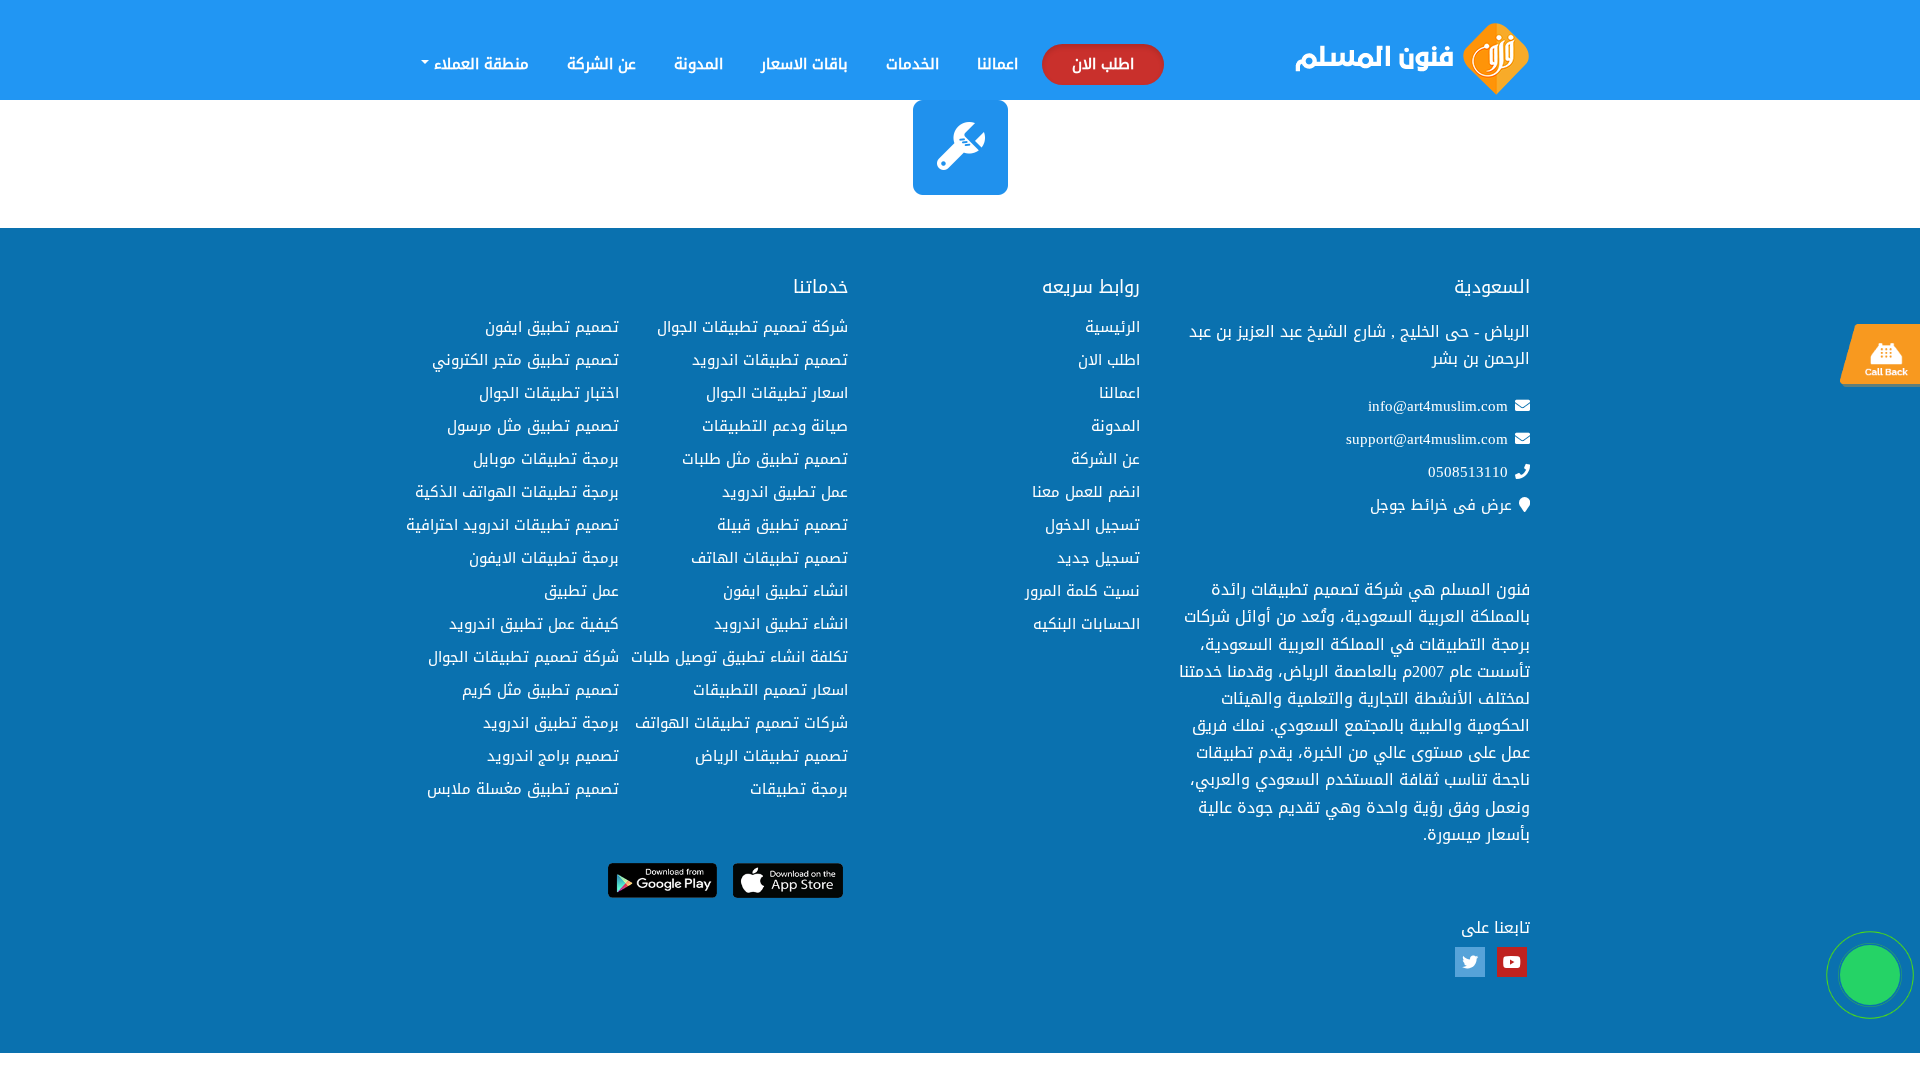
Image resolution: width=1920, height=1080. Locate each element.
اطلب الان (1103, 64)
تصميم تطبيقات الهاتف (769, 558)
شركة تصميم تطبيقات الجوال (752, 327)
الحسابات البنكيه (1086, 624)
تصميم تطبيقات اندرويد (770, 360)
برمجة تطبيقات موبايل (546, 459)
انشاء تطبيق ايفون (785, 591)
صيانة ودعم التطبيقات (775, 426)
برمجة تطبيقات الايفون (544, 558)
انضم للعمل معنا (1086, 492)
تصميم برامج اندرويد (553, 756)
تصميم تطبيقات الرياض (771, 756)
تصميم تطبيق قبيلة (782, 525)
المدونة (698, 64)
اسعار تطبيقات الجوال (777, 393)
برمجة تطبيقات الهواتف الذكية (517, 492)
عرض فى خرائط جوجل (1441, 505)
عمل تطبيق (581, 591)
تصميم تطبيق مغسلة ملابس (523, 789)
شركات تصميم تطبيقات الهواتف (741, 723)
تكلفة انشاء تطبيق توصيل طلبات (739, 657)
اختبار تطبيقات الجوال (549, 393)
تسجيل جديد (1098, 558)
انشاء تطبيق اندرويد (781, 624)
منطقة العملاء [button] (479, 64)
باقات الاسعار (804, 64)
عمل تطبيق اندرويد (785, 492)
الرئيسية (1112, 327)
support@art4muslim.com (1427, 439)
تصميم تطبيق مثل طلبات (765, 459)
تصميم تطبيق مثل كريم (540, 690)
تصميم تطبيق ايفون (552, 327)
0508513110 (1468, 472)
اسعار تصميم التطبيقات (770, 690)
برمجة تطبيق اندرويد (551, 723)
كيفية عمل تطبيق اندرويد (534, 624)
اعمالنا (997, 64)
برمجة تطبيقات (799, 789)
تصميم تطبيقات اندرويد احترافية (512, 525)
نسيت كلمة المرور (1082, 591)
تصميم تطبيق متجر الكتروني (525, 360)
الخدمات (912, 64)
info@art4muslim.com (1438, 406)
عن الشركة (601, 64)
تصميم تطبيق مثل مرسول (533, 426)
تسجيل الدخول (1092, 525)
